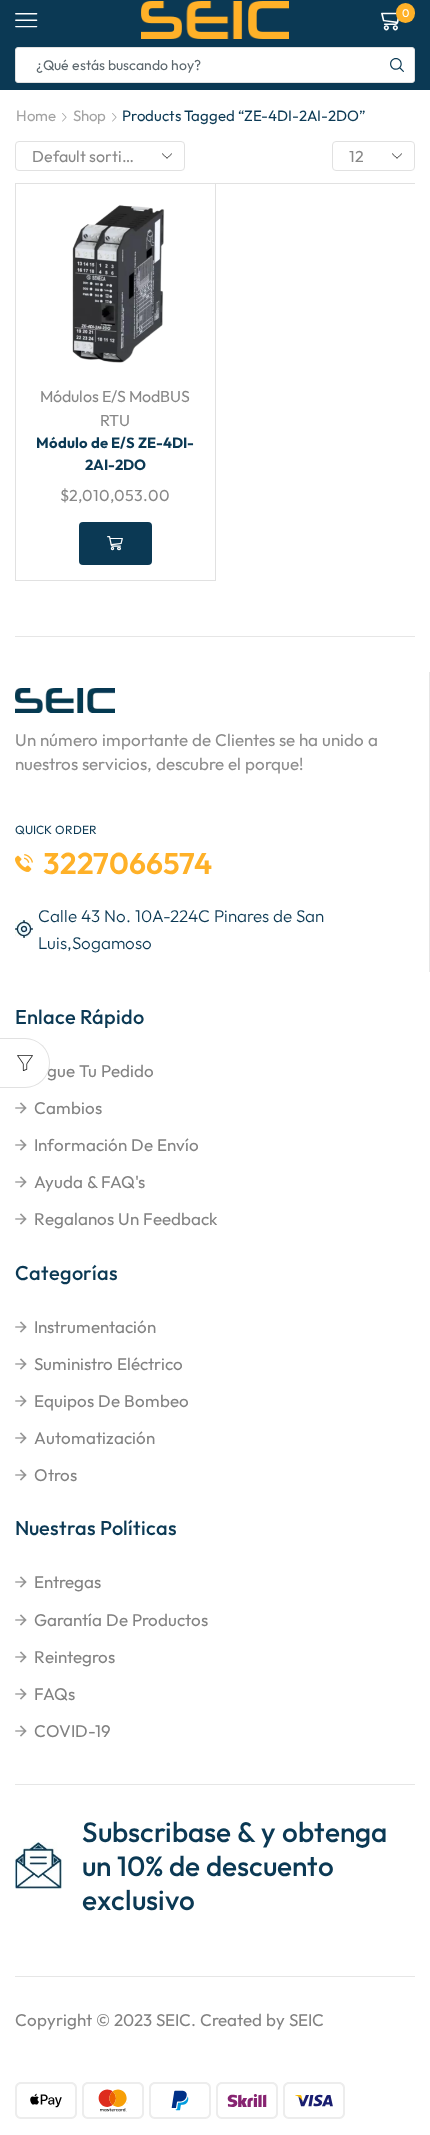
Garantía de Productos (121, 1619)
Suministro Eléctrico (108, 1363)
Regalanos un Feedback (125, 1218)
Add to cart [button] (115, 543)
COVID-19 (72, 1730)
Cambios (68, 1107)
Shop (89, 115)
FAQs (54, 1693)
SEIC (173, 2019)
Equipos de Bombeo (111, 1400)
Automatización (94, 1437)
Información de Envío (116, 1144)
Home (36, 115)
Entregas (67, 1581)
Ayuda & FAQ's (89, 1181)
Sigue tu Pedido (94, 1070)
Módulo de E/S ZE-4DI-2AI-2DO (115, 453)
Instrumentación (95, 1326)
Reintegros (74, 1656)
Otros (55, 1474)
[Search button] (397, 65)
